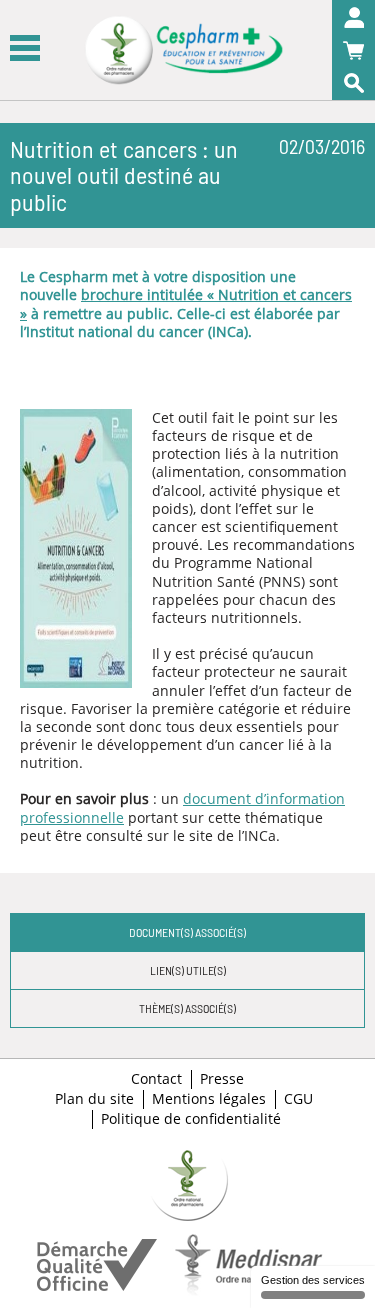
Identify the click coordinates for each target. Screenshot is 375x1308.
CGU (298, 1099)
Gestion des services (313, 1280)
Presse (222, 1079)
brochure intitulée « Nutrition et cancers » (186, 303)
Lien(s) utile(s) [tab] (188, 970)
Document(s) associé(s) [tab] (187, 932)
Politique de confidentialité (191, 1119)
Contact (156, 1079)
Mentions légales (209, 1099)
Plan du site (94, 1099)
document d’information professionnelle (182, 807)
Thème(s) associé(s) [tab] (187, 1008)
